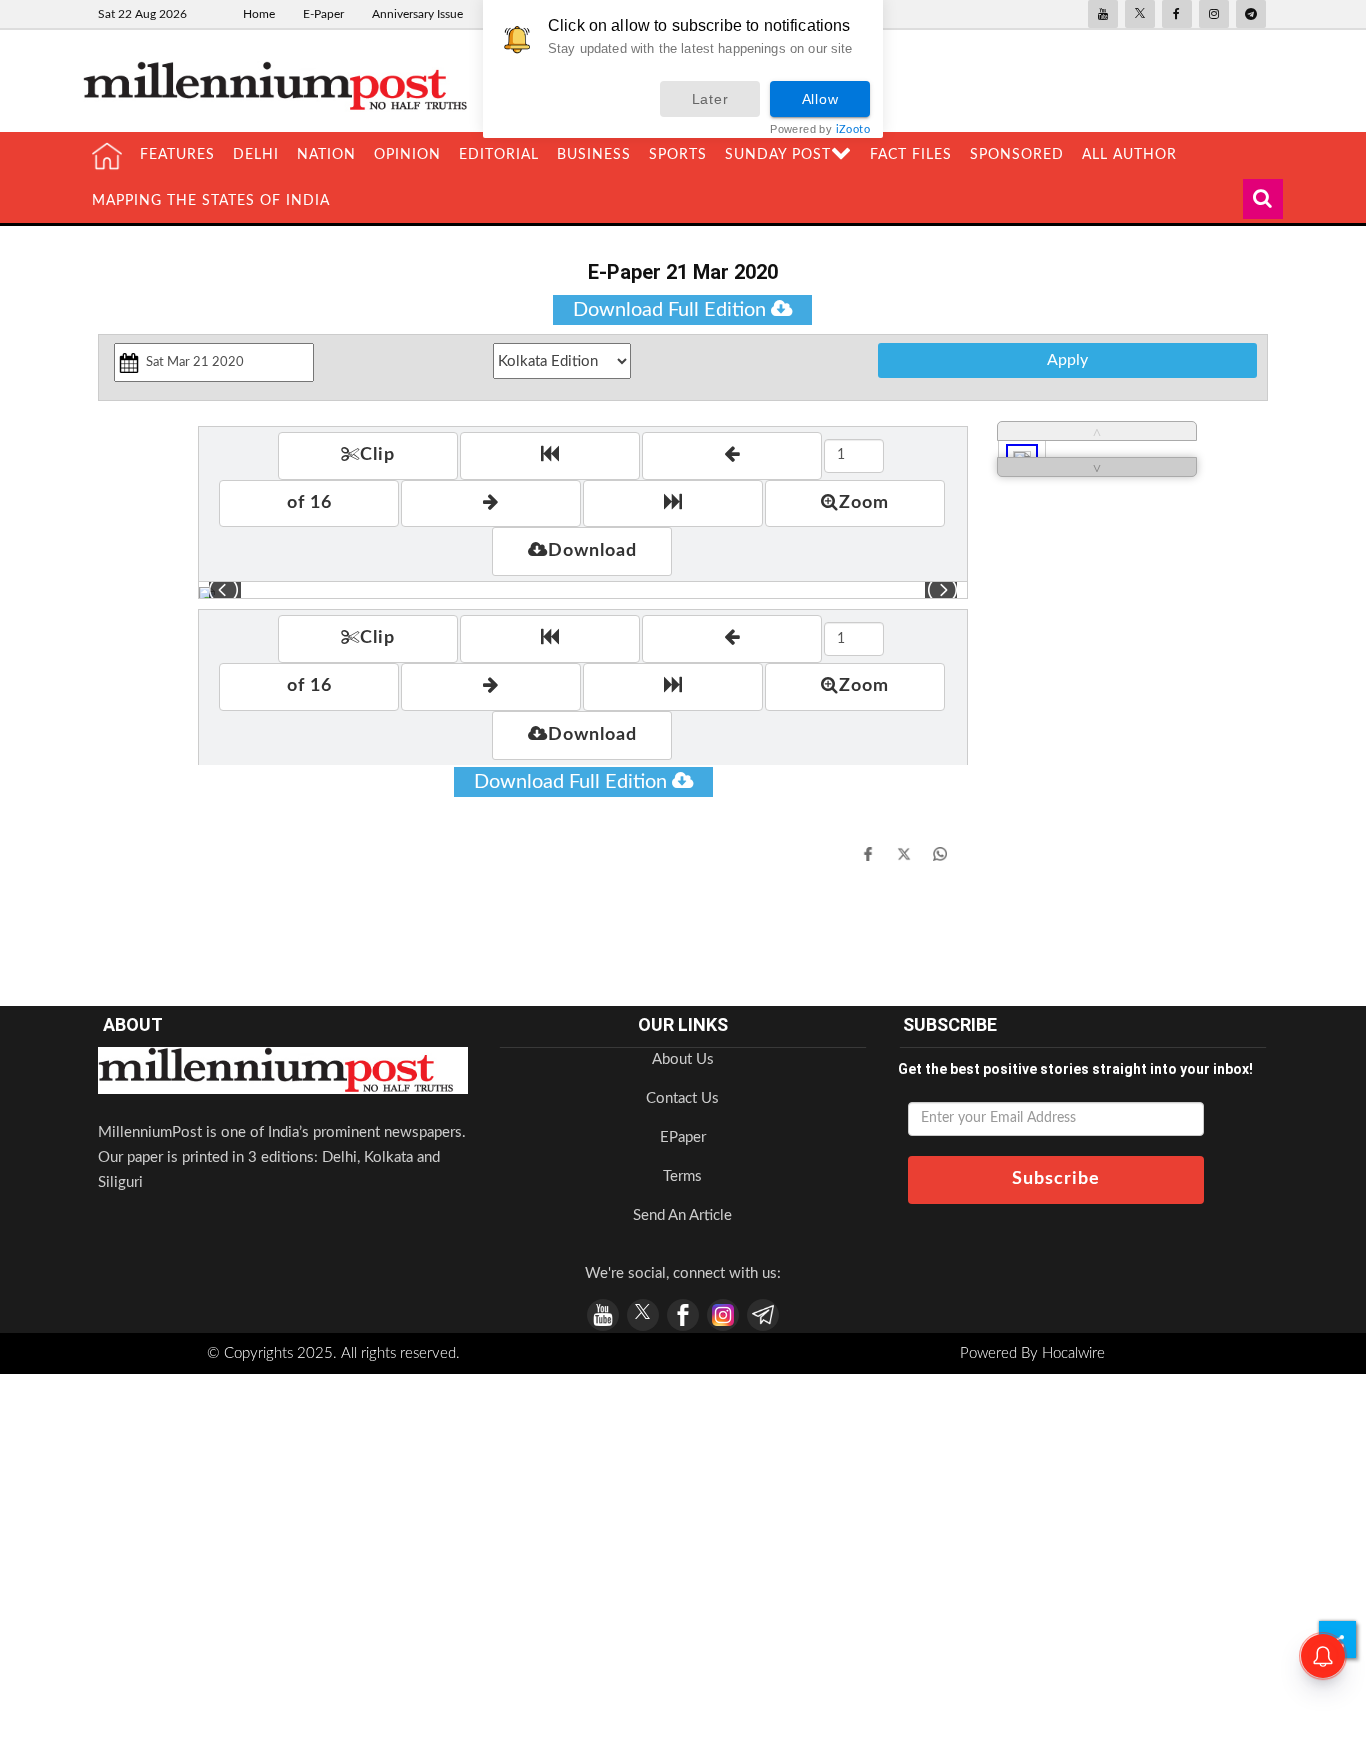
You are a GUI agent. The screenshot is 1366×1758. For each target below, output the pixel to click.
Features (177, 155)
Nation (326, 155)
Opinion (407, 155)
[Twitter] (904, 853)
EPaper (683, 1137)
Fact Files (911, 155)
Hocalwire (1073, 1353)
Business (594, 155)
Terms (682, 1176)
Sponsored (1017, 155)
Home (259, 14)
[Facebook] (868, 853)
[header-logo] (283, 85)
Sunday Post (778, 155)
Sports (678, 155)
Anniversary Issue (417, 14)
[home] (107, 156)
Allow (820, 99)
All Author (1129, 155)
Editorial (499, 155)
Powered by (820, 129)
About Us (683, 1059)
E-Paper (323, 14)
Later (710, 99)
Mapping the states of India (211, 201)
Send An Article (682, 1215)
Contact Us (682, 1098)
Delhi (256, 155)
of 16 (309, 503)
